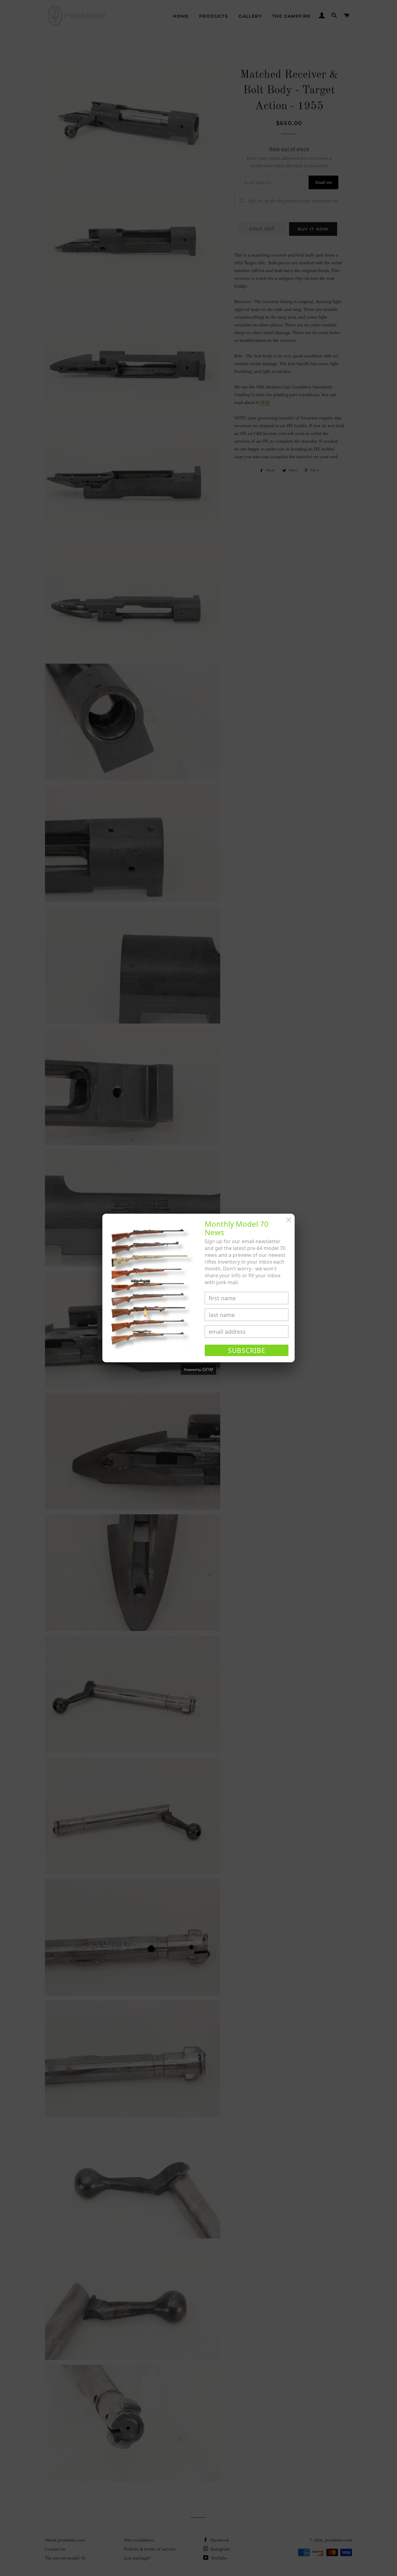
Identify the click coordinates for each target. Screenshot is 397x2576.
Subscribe (247, 1351)
